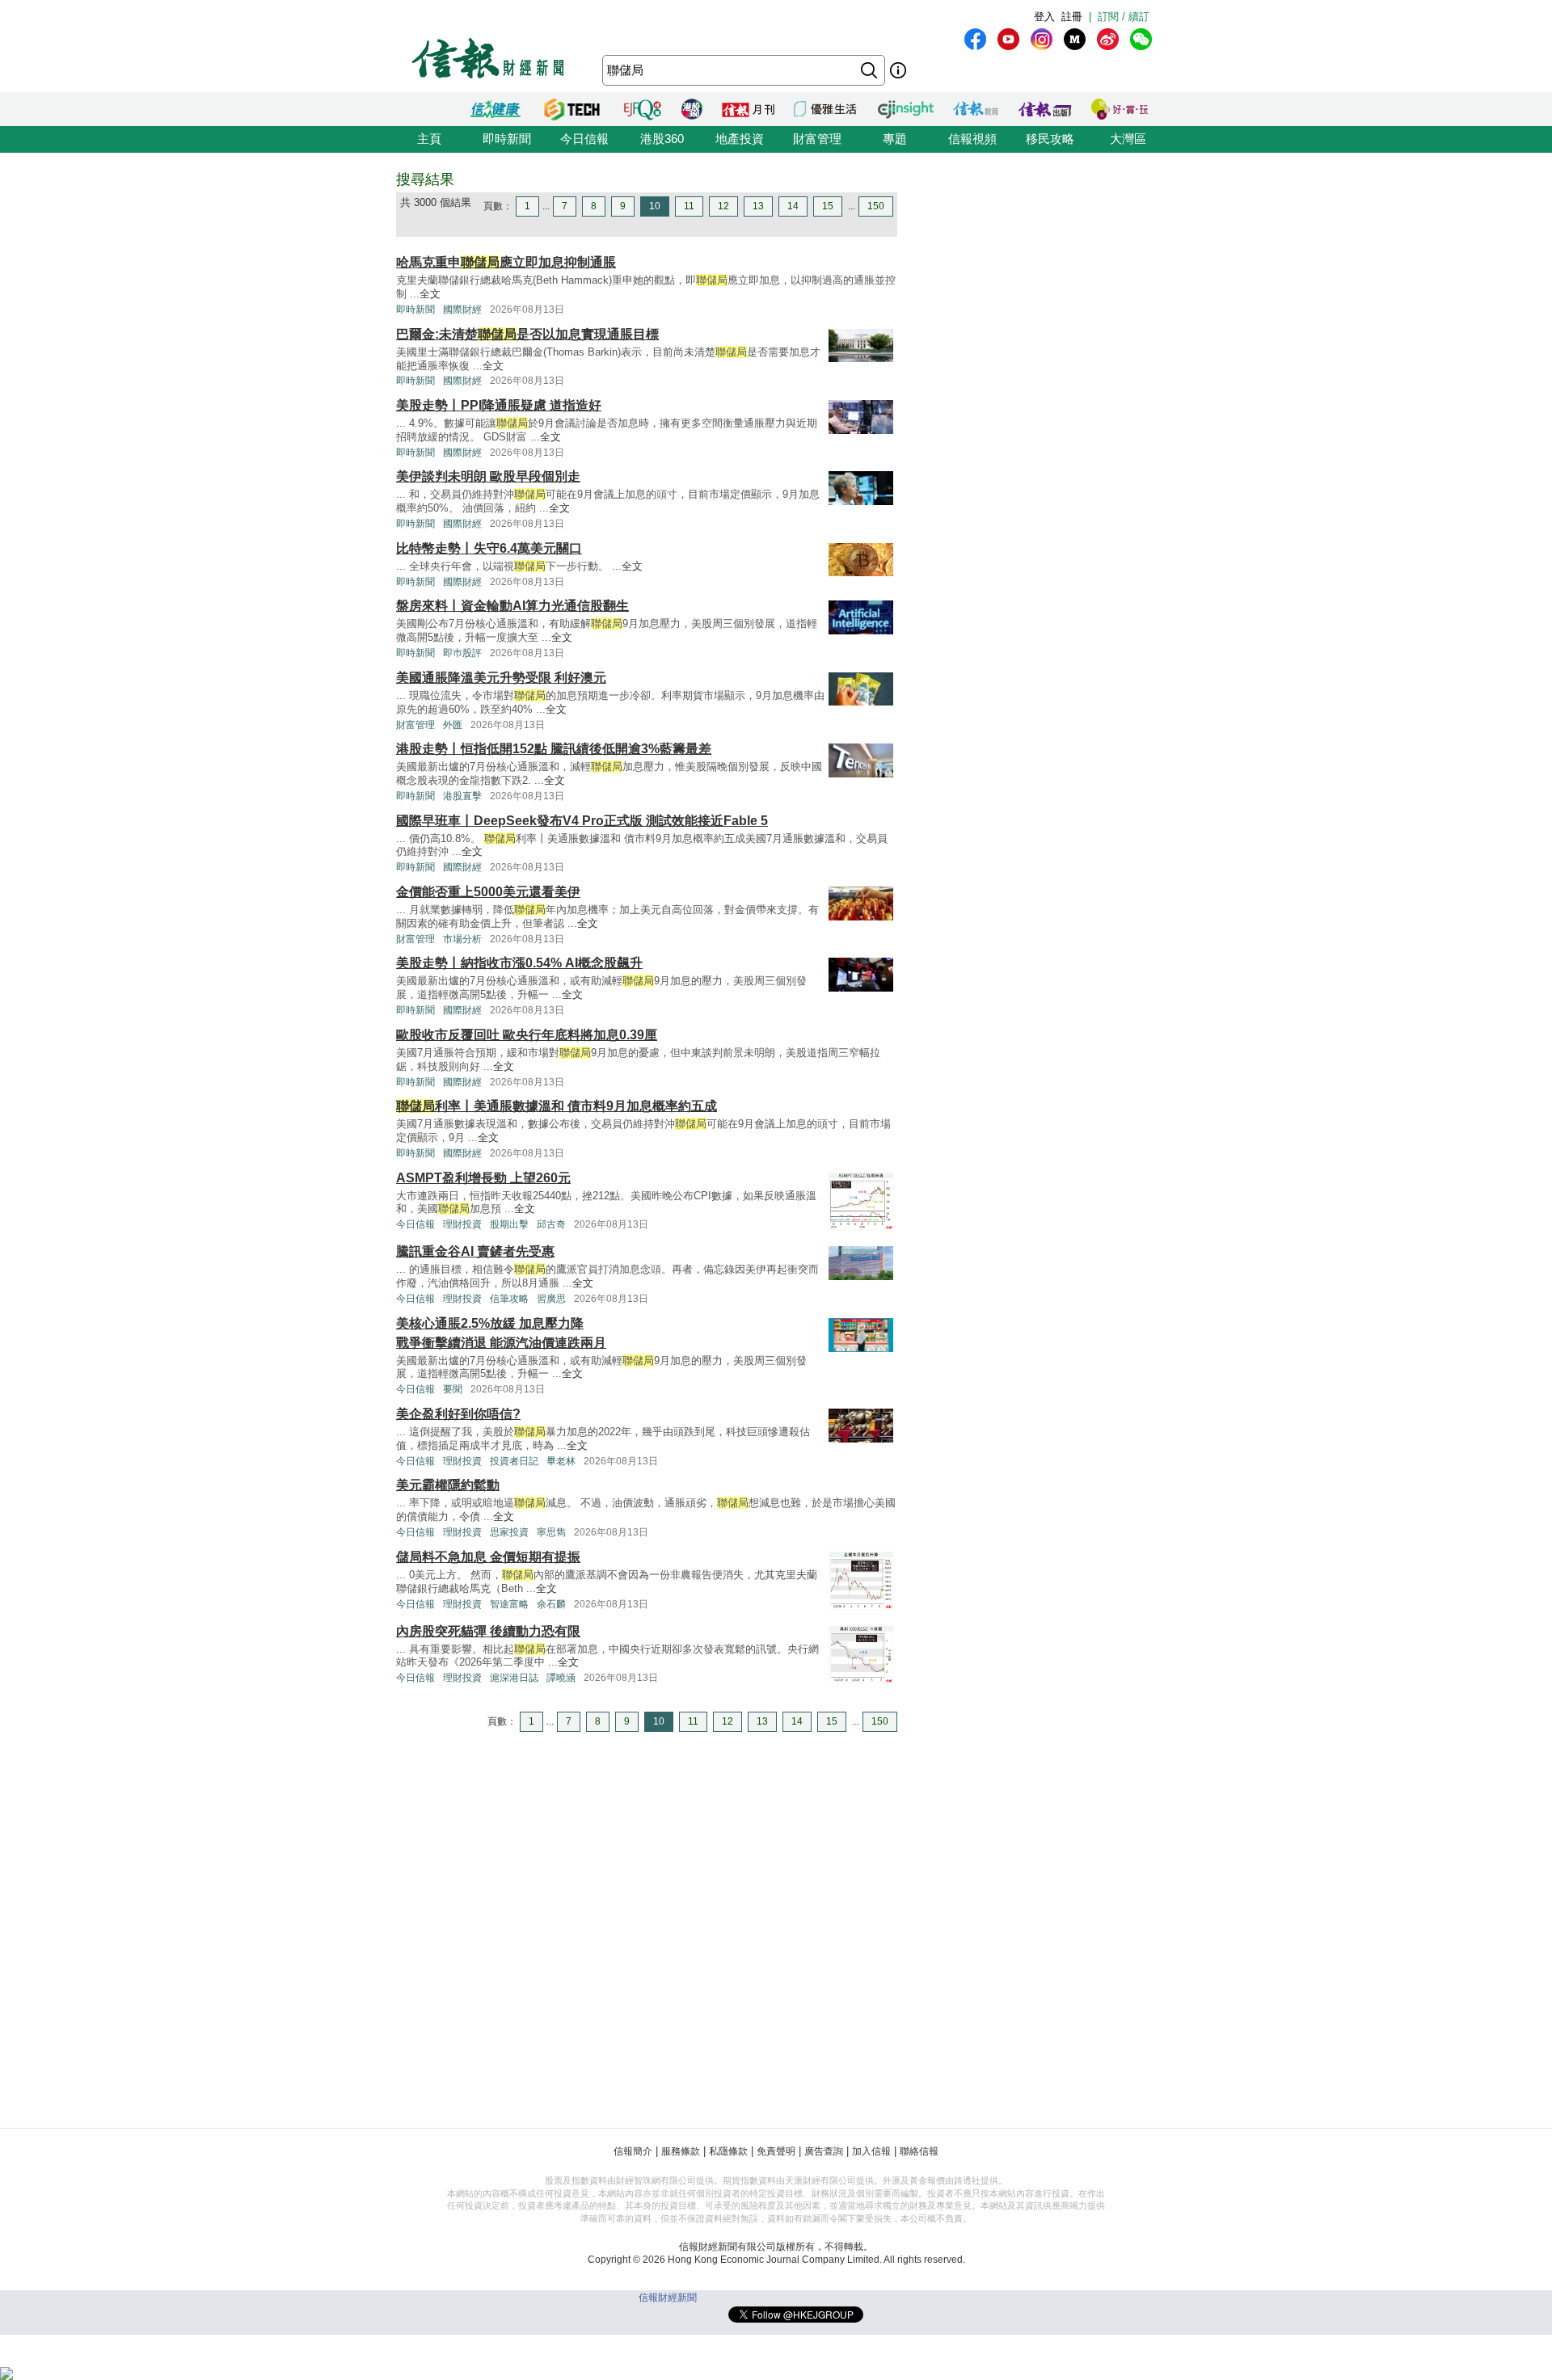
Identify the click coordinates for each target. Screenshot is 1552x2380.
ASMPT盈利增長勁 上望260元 (483, 1178)
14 (793, 206)
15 (828, 206)
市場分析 (462, 939)
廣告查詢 (824, 2151)
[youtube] (1008, 39)
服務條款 (681, 2151)
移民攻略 (1050, 139)
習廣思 (551, 1299)
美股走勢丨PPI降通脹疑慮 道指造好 (499, 405)
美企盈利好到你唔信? (458, 1414)
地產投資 (740, 139)
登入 (1044, 17)
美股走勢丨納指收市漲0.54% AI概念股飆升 (519, 963)
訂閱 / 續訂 (1124, 17)
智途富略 (509, 1604)
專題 (895, 139)
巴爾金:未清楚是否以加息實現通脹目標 (527, 334)
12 (723, 206)
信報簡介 (633, 2151)
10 (655, 206)
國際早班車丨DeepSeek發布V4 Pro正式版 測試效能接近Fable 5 (582, 821)
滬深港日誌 (514, 1678)
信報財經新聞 (668, 2298)
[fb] (975, 39)
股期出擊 (509, 1224)
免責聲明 (776, 2151)
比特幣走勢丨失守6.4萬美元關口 (489, 548)
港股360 (662, 139)
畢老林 (561, 1461)
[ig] (1042, 39)
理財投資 (462, 1224)
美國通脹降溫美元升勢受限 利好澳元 (501, 678)
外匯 (453, 725)
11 (689, 206)
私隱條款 (728, 2151)
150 (876, 206)
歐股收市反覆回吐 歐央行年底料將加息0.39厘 (527, 1035)
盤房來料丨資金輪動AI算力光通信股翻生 (512, 606)
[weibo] (1108, 39)
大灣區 (1128, 139)
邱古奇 (551, 1224)
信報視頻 (972, 139)
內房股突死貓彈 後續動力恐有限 (488, 1631)
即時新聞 (507, 139)
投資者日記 (514, 1461)
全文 (430, 294)
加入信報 (871, 2151)
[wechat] (1141, 39)
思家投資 (509, 1532)
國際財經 (462, 310)
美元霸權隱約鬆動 (448, 1485)
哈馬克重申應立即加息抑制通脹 (506, 262)
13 (758, 206)
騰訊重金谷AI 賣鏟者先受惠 (475, 1251)
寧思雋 (551, 1532)
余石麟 (551, 1604)
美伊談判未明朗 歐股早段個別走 (488, 476)
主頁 (429, 139)
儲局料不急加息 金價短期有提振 (488, 1557)
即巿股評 (462, 653)
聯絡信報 (919, 2151)
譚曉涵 (561, 1678)
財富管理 (817, 139)
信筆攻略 (509, 1299)
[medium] (1075, 39)
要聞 (453, 1389)
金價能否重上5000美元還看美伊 (488, 892)
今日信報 (584, 139)
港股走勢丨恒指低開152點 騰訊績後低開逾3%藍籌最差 (554, 749)
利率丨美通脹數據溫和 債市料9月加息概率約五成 (557, 1106)
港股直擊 (462, 796)
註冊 (1072, 17)
